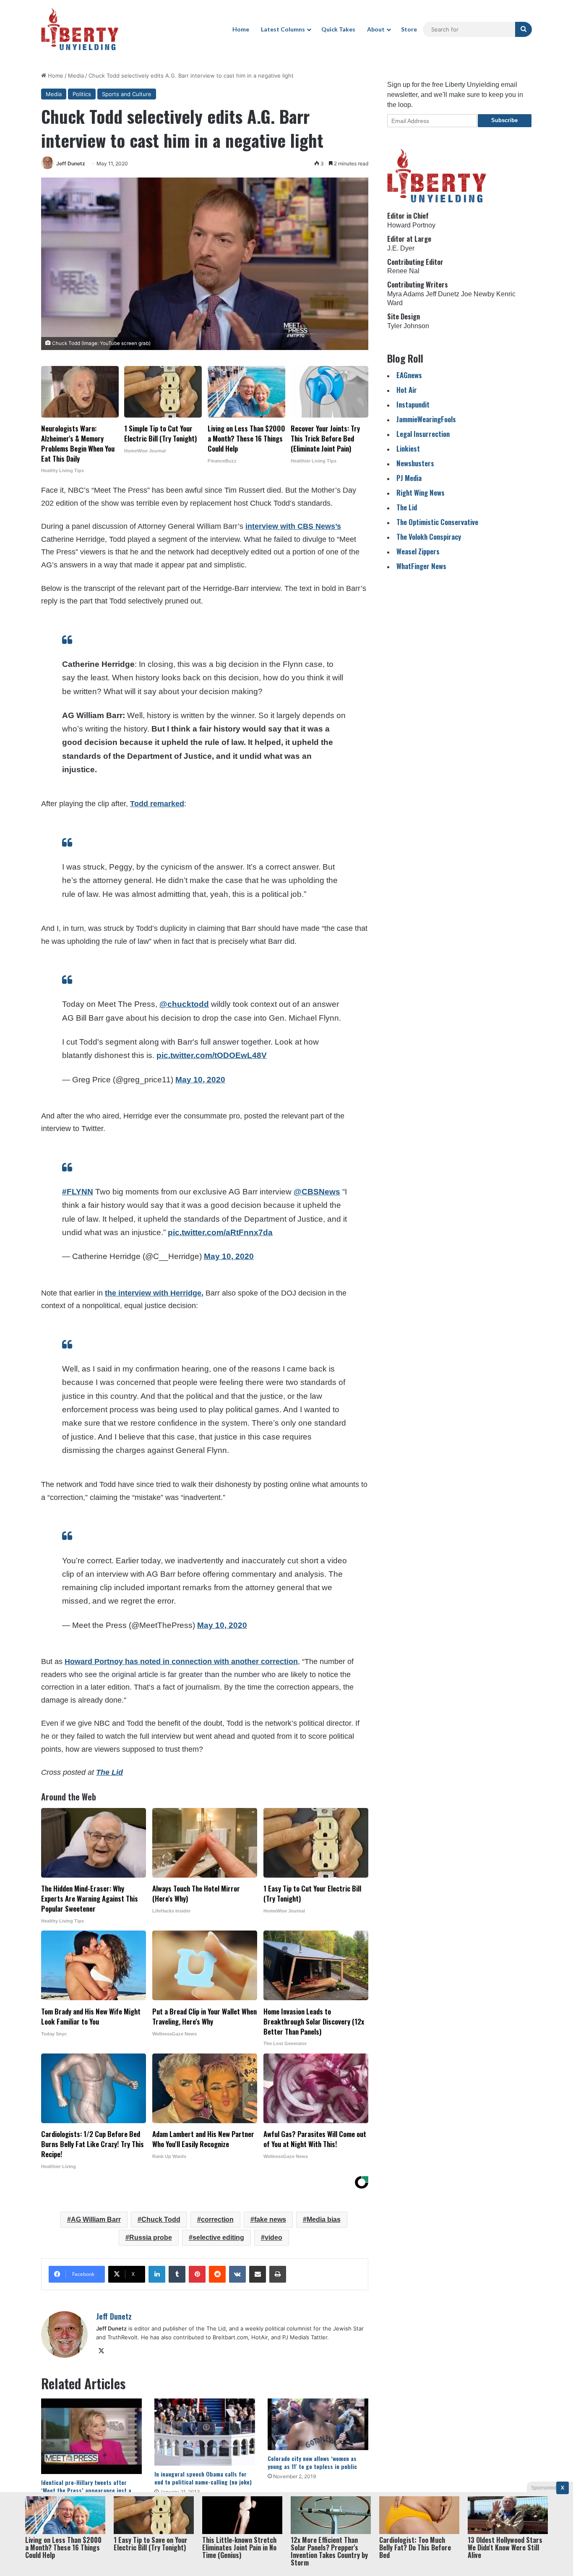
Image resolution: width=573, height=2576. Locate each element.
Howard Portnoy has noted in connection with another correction (181, 1662)
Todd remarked (157, 804)
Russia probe (151, 2238)
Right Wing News (421, 492)
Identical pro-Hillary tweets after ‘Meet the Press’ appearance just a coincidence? (86, 2490)
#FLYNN (78, 1192)
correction (217, 2219)
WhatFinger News (421, 566)
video (273, 2238)
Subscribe (504, 120)
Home (241, 29)
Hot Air (407, 390)
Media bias (324, 2219)
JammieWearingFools (426, 419)
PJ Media (409, 478)
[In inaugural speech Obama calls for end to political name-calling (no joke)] (205, 2432)
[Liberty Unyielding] (80, 29)
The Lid (407, 507)
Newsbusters (415, 463)
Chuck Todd (161, 2219)
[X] (101, 2351)
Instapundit (413, 404)
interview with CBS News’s (293, 526)
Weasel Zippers (418, 551)
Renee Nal (403, 271)
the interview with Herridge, (154, 1293)
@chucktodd (184, 1004)
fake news (270, 2219)
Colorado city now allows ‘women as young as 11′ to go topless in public (312, 2462)
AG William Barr (96, 2219)
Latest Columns (283, 29)
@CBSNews (317, 1192)
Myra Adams (406, 294)
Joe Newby (478, 294)
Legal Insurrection (423, 434)
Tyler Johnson (408, 326)
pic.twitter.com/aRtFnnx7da (220, 1232)
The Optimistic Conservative (437, 522)
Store (409, 29)
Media (76, 76)
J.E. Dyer (401, 248)
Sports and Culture (127, 94)
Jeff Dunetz (71, 163)
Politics (82, 94)
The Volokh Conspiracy (429, 537)
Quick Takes (338, 29)
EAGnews (409, 375)
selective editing (218, 2238)
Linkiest (408, 448)
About (376, 29)
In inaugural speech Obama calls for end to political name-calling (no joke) (203, 2478)
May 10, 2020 (200, 1080)
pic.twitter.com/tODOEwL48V (212, 1055)
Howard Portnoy (411, 225)
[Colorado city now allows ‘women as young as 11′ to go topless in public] (318, 2424)
